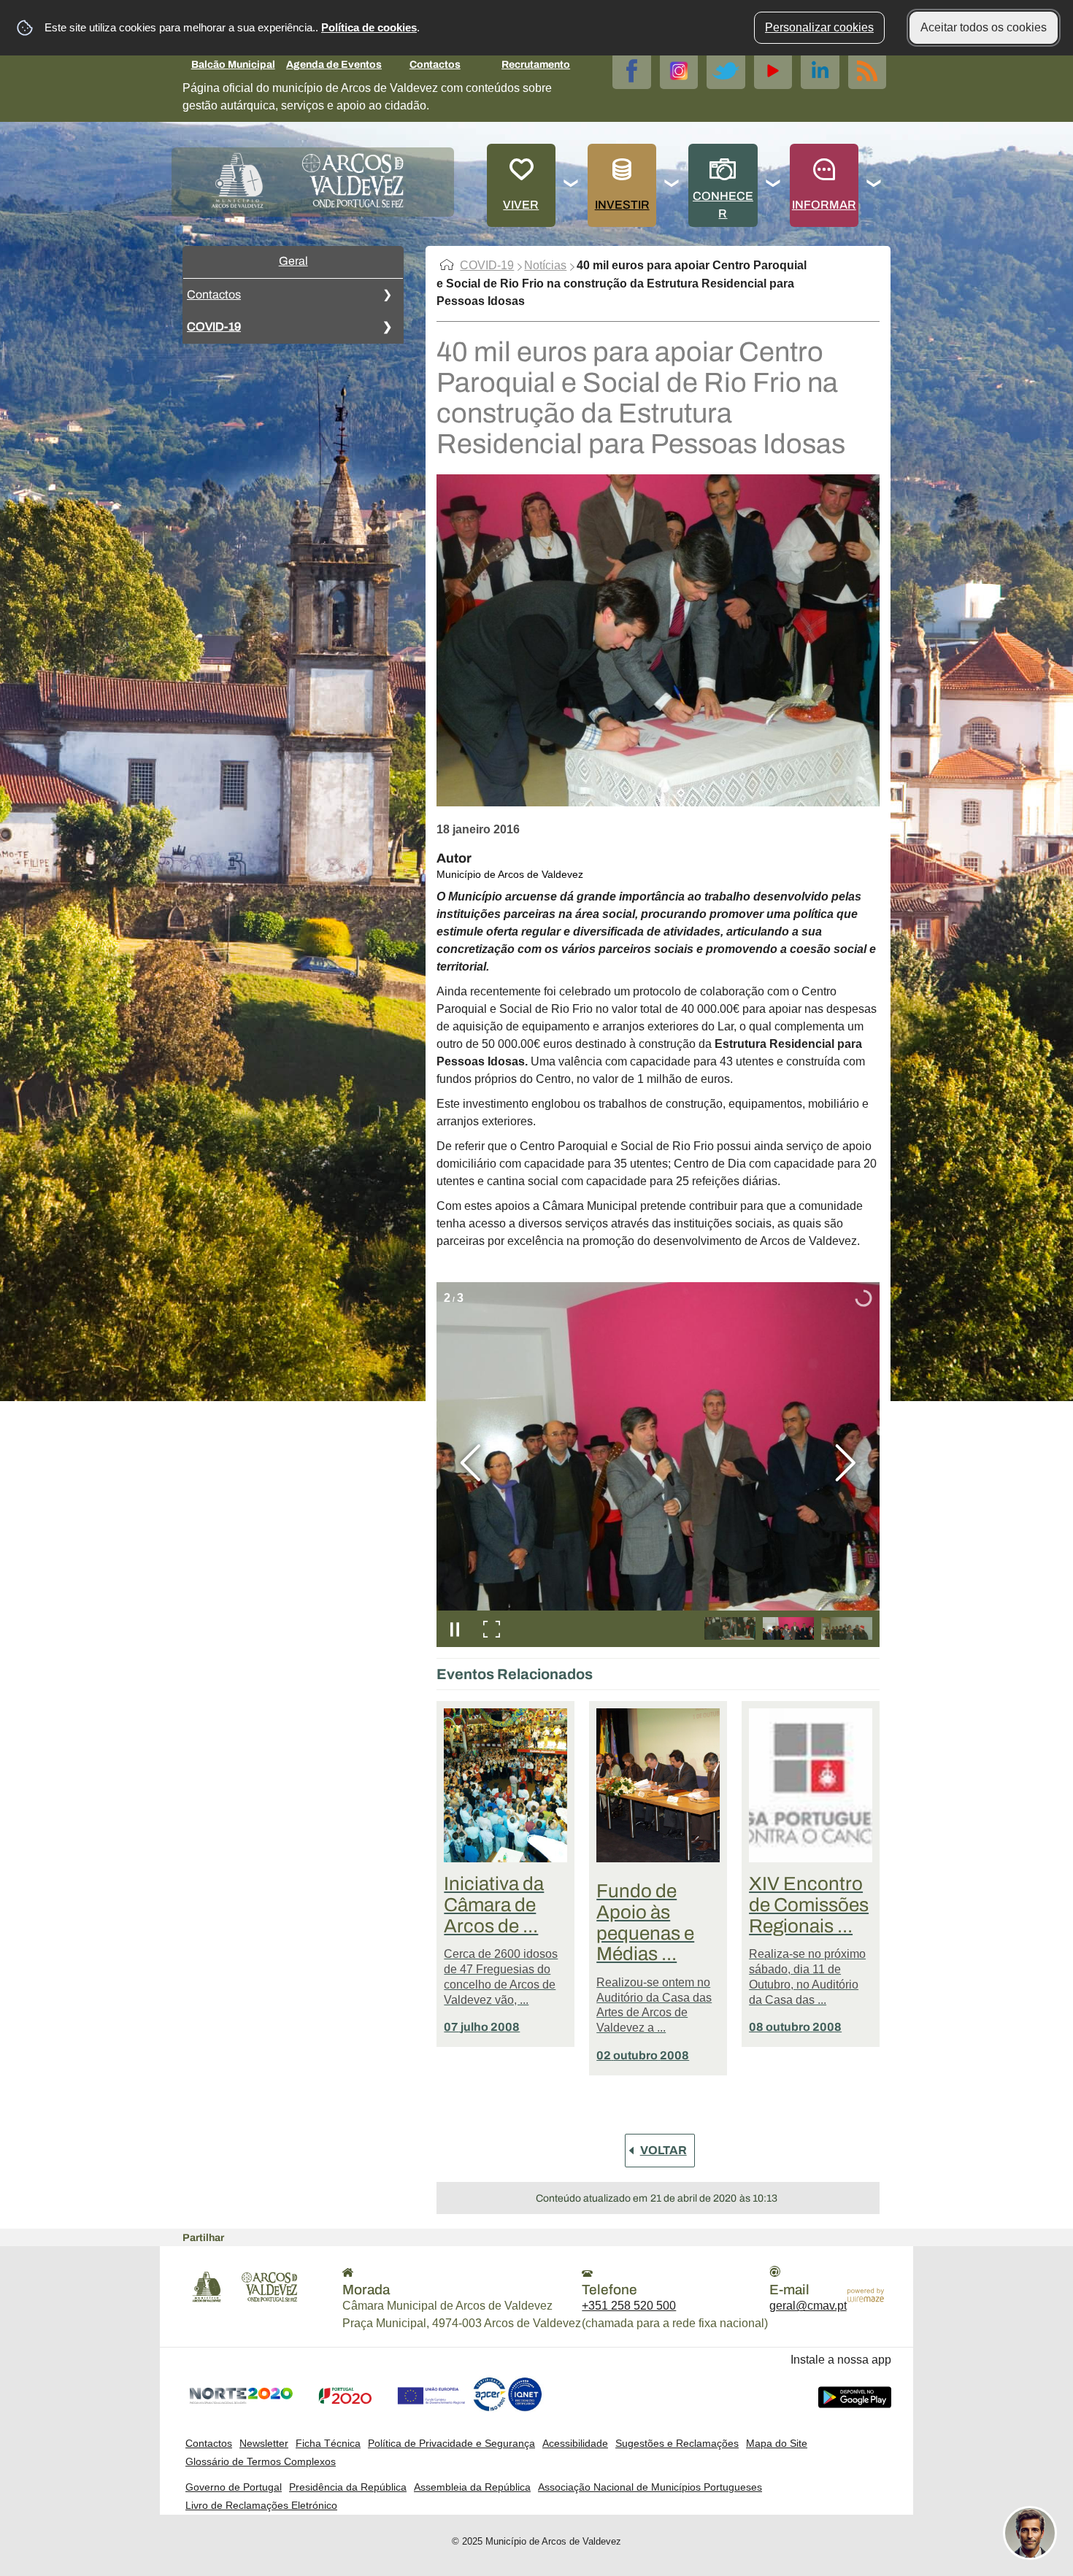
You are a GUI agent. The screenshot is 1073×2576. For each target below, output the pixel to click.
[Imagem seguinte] (846, 1463)
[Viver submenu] (572, 185)
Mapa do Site (777, 2443)
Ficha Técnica (328, 2443)
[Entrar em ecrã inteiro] (491, 1629)
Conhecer (723, 205)
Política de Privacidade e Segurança (451, 2443)
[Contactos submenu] (387, 295)
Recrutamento (536, 65)
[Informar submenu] (874, 185)
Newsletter (264, 2443)
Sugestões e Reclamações (677, 2443)
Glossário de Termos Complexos (261, 2461)
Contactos (435, 65)
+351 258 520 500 (629, 2306)
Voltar (664, 2150)
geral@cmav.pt (808, 2306)
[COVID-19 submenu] (387, 327)
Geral (293, 261)
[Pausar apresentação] (455, 1629)
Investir (622, 205)
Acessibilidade (575, 2443)
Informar (824, 205)
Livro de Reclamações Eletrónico (261, 2505)
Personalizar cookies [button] (819, 27)
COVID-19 (214, 327)
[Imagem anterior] (470, 1463)
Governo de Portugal (234, 2487)
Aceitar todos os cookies (984, 27)
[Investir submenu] (672, 185)
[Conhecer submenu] (774, 185)
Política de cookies (369, 27)
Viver (521, 205)
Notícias (545, 265)
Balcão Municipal (233, 65)
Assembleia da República (472, 2487)
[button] (730, 1628)
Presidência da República (348, 2487)
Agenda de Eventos (334, 65)
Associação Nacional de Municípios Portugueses (650, 2487)
